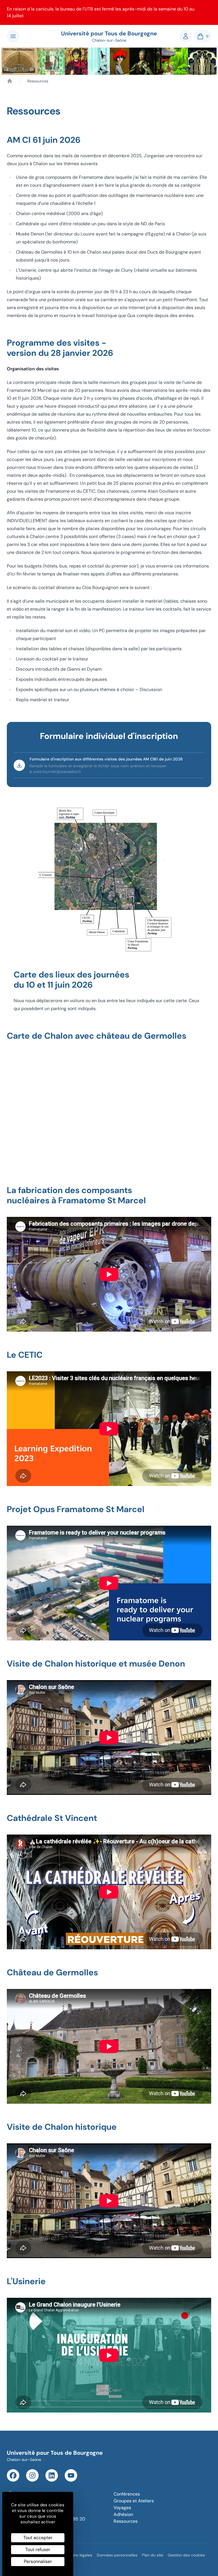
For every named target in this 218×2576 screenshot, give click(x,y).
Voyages (122, 2508)
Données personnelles (117, 2555)
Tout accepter (38, 2538)
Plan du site (153, 2555)
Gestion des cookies (186, 2555)
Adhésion (123, 2514)
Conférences (127, 2494)
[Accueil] (10, 81)
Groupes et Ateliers (134, 2501)
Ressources (126, 2521)
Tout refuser (38, 2550)
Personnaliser (38, 2561)
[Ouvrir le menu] (13, 36)
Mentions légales (77, 2555)
